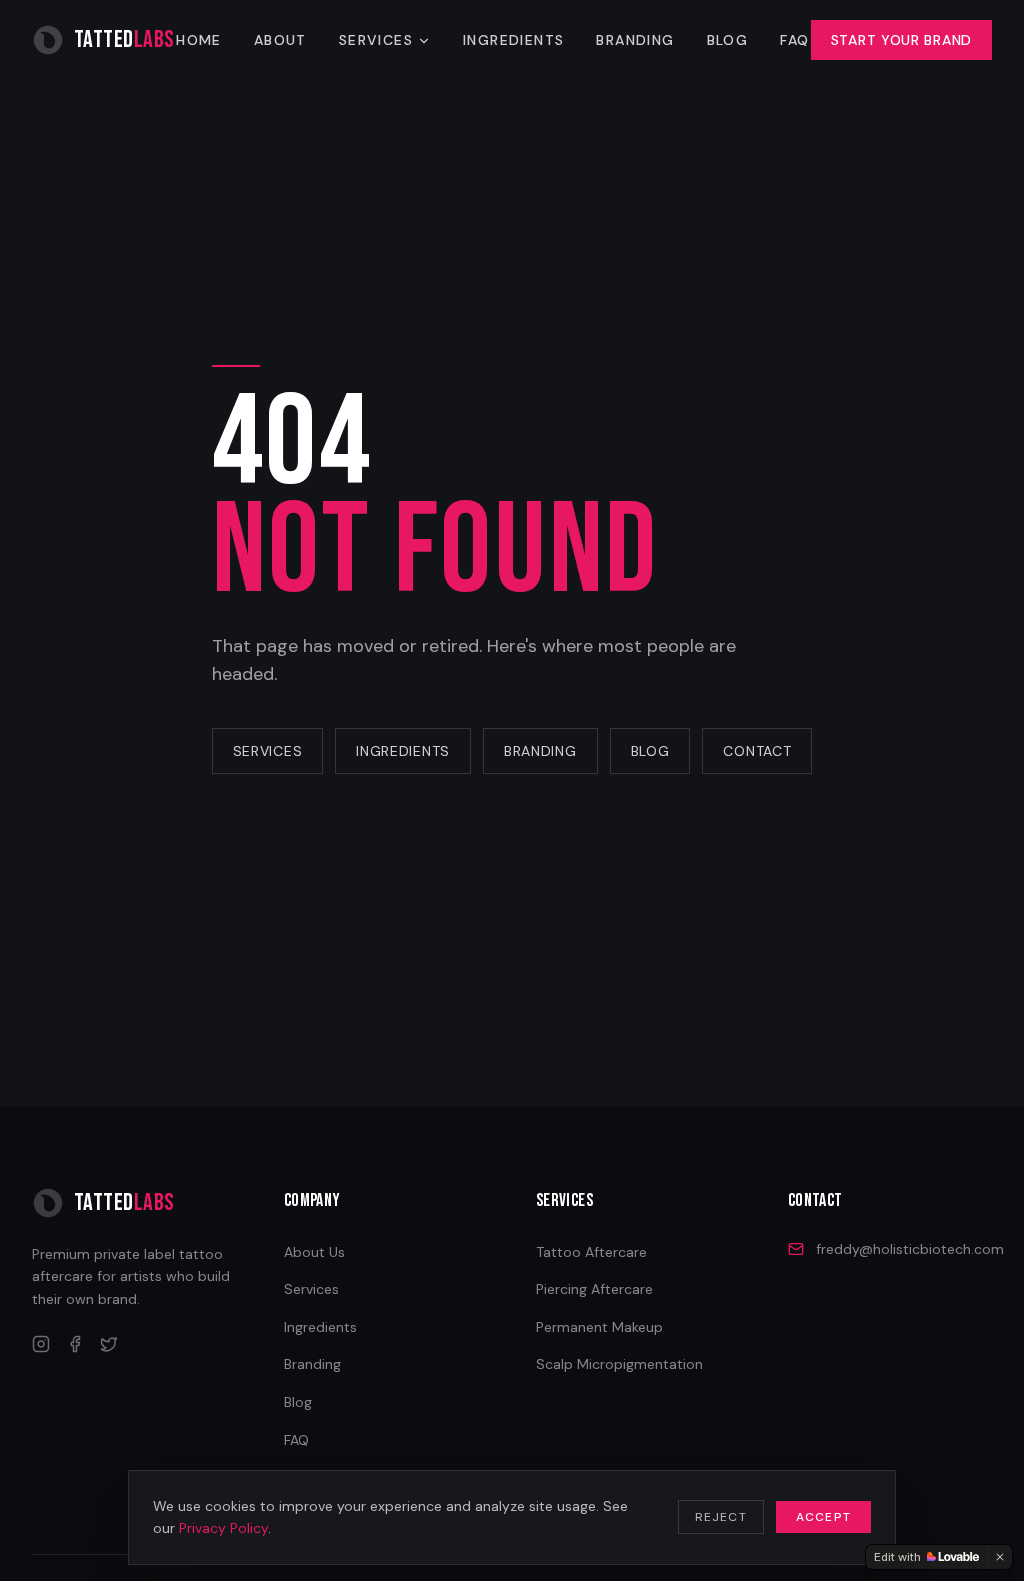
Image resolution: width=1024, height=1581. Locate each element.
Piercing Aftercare (594, 1289)
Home (199, 40)
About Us (314, 1252)
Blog (728, 40)
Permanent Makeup (599, 1327)
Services (376, 40)
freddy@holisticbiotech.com (910, 1249)
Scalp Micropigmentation (619, 1364)
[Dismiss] (1000, 1557)
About (280, 40)
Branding (635, 40)
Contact (757, 751)
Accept (823, 1517)
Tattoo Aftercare (591, 1252)
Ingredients (513, 40)
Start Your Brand (901, 40)
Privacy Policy (223, 1528)
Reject (721, 1517)
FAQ (794, 40)
